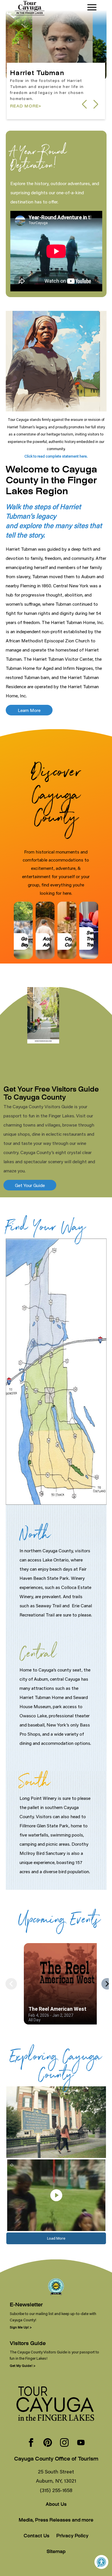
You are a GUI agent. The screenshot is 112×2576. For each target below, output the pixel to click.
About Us (56, 2505)
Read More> (26, 112)
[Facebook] (31, 2443)
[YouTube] (81, 2443)
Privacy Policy (72, 2536)
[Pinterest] (48, 2443)
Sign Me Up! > (21, 2327)
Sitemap (56, 2552)
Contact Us (36, 2536)
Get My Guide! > (23, 2366)
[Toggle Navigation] (92, 7)
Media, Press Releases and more (56, 2521)
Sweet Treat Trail (93, 938)
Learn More (29, 710)
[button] (96, 104)
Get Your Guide (30, 1185)
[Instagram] (64, 2443)
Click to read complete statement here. (56, 456)
